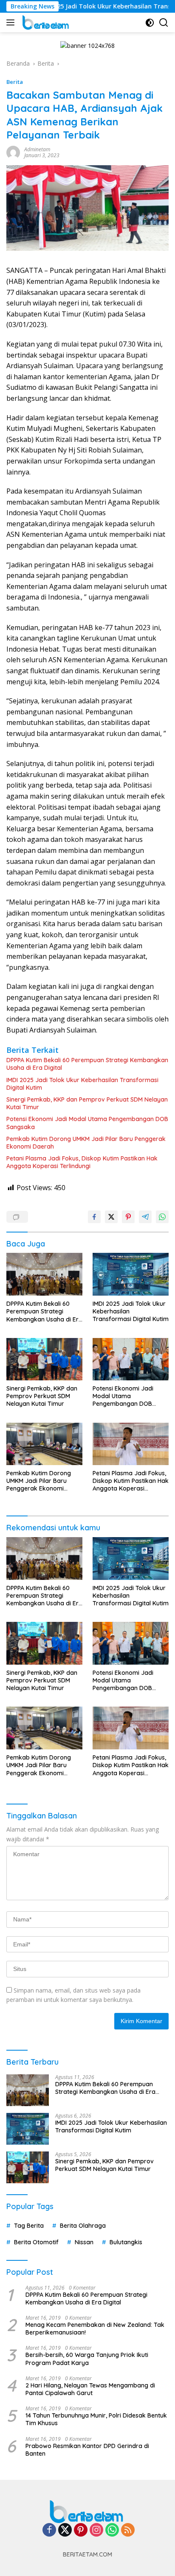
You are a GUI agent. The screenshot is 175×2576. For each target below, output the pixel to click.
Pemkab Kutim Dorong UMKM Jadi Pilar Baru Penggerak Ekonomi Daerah (86, 1143)
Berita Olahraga (83, 2226)
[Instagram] (96, 2530)
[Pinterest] (81, 2530)
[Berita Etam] (45, 22)
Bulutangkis (126, 2242)
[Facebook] (49, 2530)
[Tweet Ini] (111, 1217)
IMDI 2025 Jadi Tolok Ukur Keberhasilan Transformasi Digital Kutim (82, 1084)
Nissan (84, 2242)
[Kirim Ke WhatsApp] (162, 1217)
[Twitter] (65, 2530)
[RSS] (128, 2530)
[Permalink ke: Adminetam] (13, 152)
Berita (15, 82)
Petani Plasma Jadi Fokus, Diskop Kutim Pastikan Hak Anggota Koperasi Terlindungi (82, 1162)
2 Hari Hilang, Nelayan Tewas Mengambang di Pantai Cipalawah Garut (90, 2389)
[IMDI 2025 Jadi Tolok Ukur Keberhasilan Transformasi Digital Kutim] (131, 1274)
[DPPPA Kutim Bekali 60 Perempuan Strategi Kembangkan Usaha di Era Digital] (44, 1274)
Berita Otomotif (36, 2242)
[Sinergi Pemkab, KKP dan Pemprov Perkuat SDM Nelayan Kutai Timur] (44, 1359)
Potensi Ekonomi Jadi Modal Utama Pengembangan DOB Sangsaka (87, 1123)
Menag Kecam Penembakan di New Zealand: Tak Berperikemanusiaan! (95, 2329)
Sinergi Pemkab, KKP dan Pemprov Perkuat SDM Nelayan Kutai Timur (87, 1103)
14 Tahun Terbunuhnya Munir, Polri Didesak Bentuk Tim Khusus (96, 2419)
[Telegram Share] (145, 1217)
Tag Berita (29, 2226)
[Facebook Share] (94, 1217)
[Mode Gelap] (150, 23)
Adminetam (37, 149)
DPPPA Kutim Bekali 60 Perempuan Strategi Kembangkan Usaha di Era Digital (87, 1064)
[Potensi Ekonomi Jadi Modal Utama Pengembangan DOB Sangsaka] (131, 1359)
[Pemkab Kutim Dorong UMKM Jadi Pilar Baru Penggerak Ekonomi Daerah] (44, 1444)
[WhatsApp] (112, 2530)
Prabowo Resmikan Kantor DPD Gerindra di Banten (87, 2450)
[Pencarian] (164, 23)
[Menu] (12, 22)
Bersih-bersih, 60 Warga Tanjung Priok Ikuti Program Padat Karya (87, 2359)
